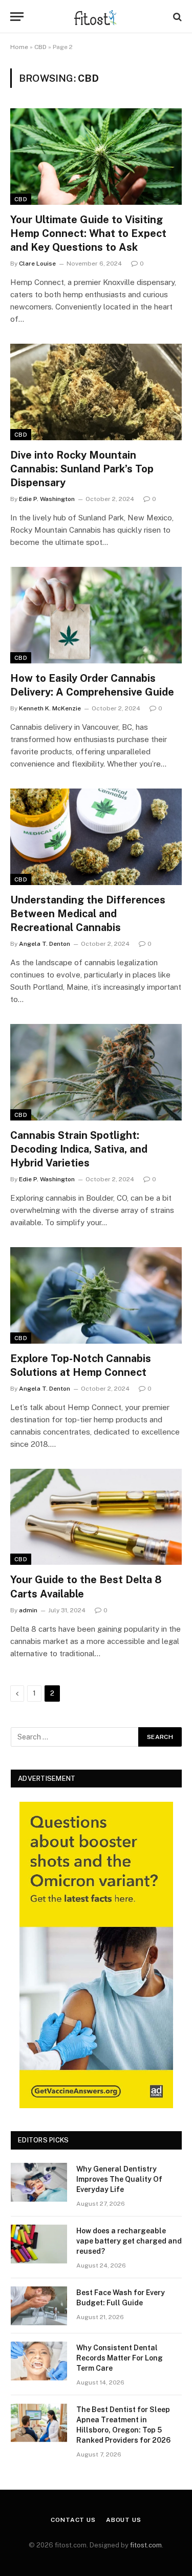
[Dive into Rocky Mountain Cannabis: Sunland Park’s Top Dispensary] (96, 392)
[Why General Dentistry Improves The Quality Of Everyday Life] (39, 2182)
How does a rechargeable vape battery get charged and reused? (129, 2241)
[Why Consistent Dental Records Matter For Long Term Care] (39, 2361)
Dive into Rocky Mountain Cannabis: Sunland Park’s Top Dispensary (82, 469)
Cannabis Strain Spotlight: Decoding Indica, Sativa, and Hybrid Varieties (79, 1149)
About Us (124, 2520)
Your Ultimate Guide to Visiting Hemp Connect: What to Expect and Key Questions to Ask (88, 233)
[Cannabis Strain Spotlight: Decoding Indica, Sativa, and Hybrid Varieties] (96, 1072)
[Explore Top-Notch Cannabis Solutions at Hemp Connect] (96, 1295)
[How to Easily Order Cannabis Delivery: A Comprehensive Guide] (96, 615)
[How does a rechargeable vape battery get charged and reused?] (39, 2244)
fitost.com (146, 2545)
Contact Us (73, 2520)
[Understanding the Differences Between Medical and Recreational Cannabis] (96, 837)
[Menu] (17, 17)
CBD (40, 47)
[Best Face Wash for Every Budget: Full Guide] (39, 2306)
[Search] (176, 17)
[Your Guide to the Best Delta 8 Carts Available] (96, 1517)
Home (19, 47)
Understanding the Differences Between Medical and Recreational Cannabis (88, 914)
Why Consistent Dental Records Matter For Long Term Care (120, 2358)
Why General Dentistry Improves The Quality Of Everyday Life (119, 2179)
